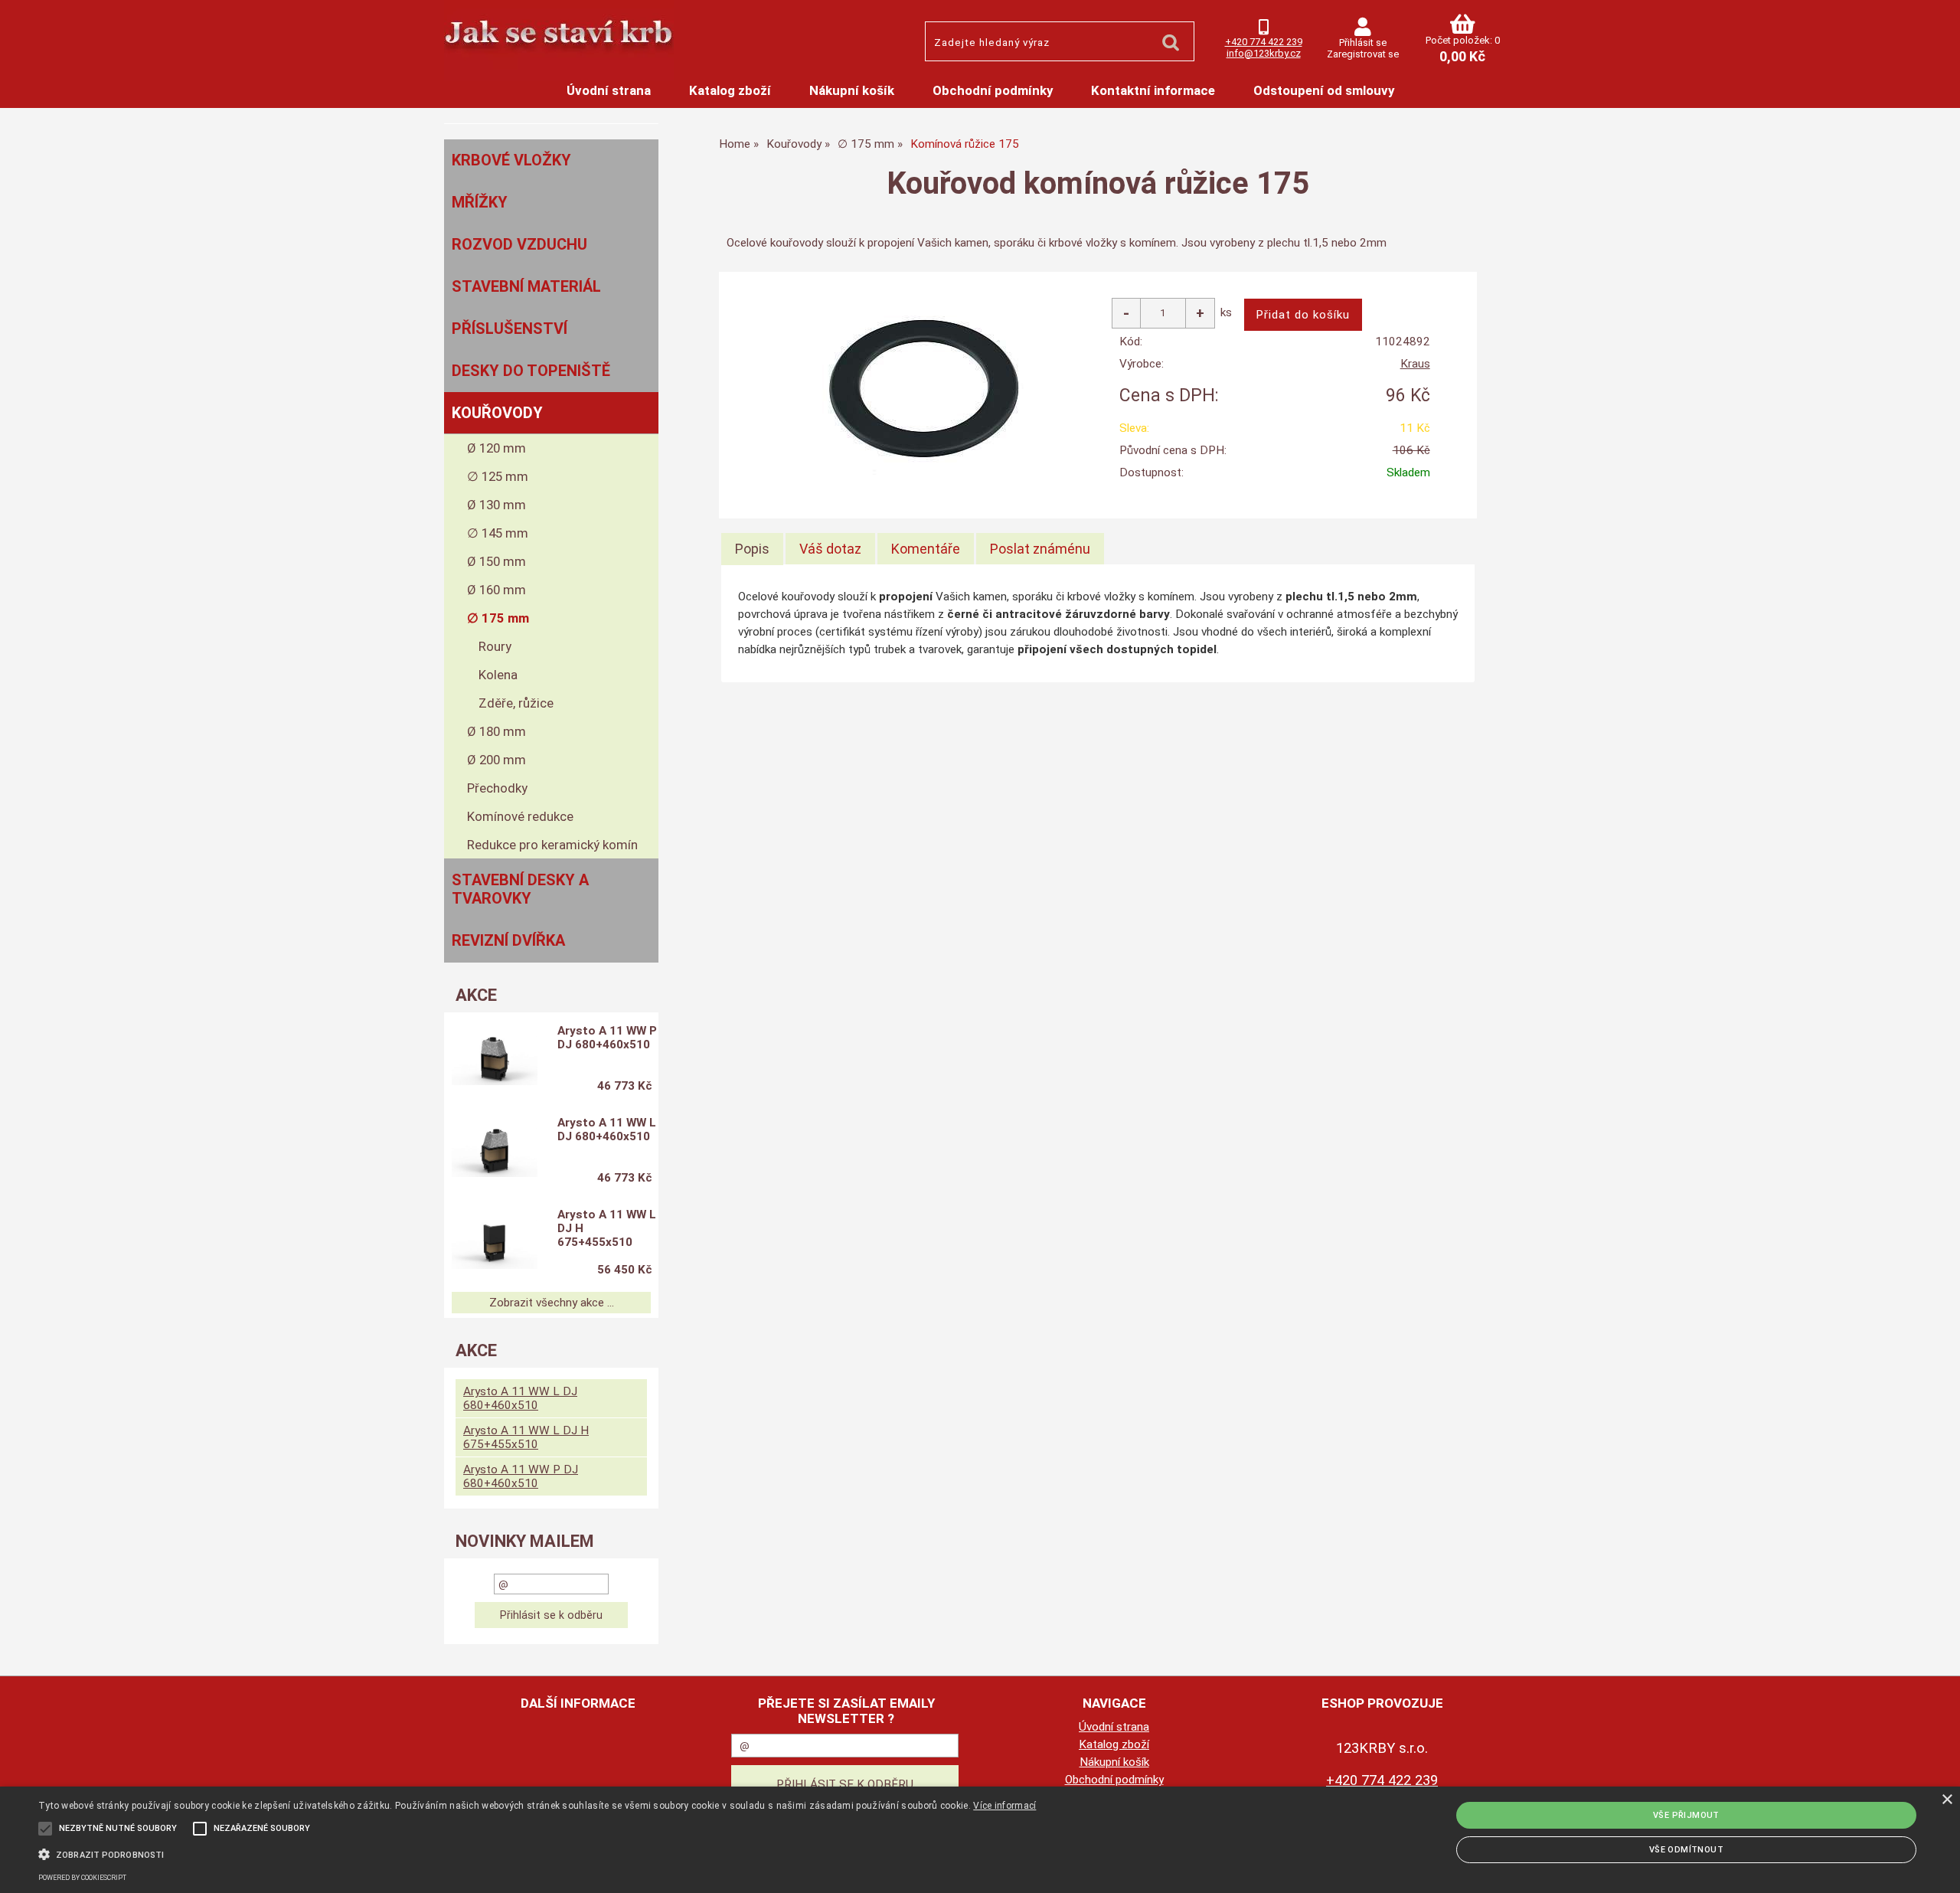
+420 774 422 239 (1264, 42)
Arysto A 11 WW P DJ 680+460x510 (607, 1038)
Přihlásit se (1363, 43)
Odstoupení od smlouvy (1324, 90)
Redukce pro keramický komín (552, 845)
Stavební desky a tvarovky (520, 889)
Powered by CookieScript (82, 1878)
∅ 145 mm (498, 533)
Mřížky (480, 202)
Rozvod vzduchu (519, 244)
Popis (752, 549)
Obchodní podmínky (993, 90)
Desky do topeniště (531, 371)
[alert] (980, 1840)
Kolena (498, 675)
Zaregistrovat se (1363, 54)
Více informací (1004, 1806)
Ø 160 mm (497, 590)
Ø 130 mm (497, 505)
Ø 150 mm (497, 561)
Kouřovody (497, 413)
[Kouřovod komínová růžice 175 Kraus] (928, 384)
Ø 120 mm (497, 448)
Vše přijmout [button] (1686, 1815)
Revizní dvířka (508, 940)
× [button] (1947, 1800)
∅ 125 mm (498, 476)
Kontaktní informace (1153, 90)
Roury (495, 646)
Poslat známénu (1040, 549)
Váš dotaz (830, 549)
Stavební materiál (526, 286)
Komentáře (926, 549)
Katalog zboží (730, 90)
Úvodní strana (609, 90)
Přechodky (497, 788)
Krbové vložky (511, 160)
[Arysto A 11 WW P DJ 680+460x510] (495, 1061)
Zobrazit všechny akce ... (552, 1303)
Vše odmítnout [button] (1686, 1850)
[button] (537, 1853)
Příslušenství (510, 329)
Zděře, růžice (516, 703)
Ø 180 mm (497, 731)
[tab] (752, 549)
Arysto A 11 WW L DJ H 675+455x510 (607, 1228)
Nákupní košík (852, 90)
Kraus (1415, 364)
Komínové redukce (520, 816)
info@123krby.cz (1264, 53)
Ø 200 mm (497, 760)
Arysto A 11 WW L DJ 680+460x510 (607, 1130)
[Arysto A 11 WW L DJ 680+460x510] (495, 1152)
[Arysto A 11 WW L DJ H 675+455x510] (495, 1244)
